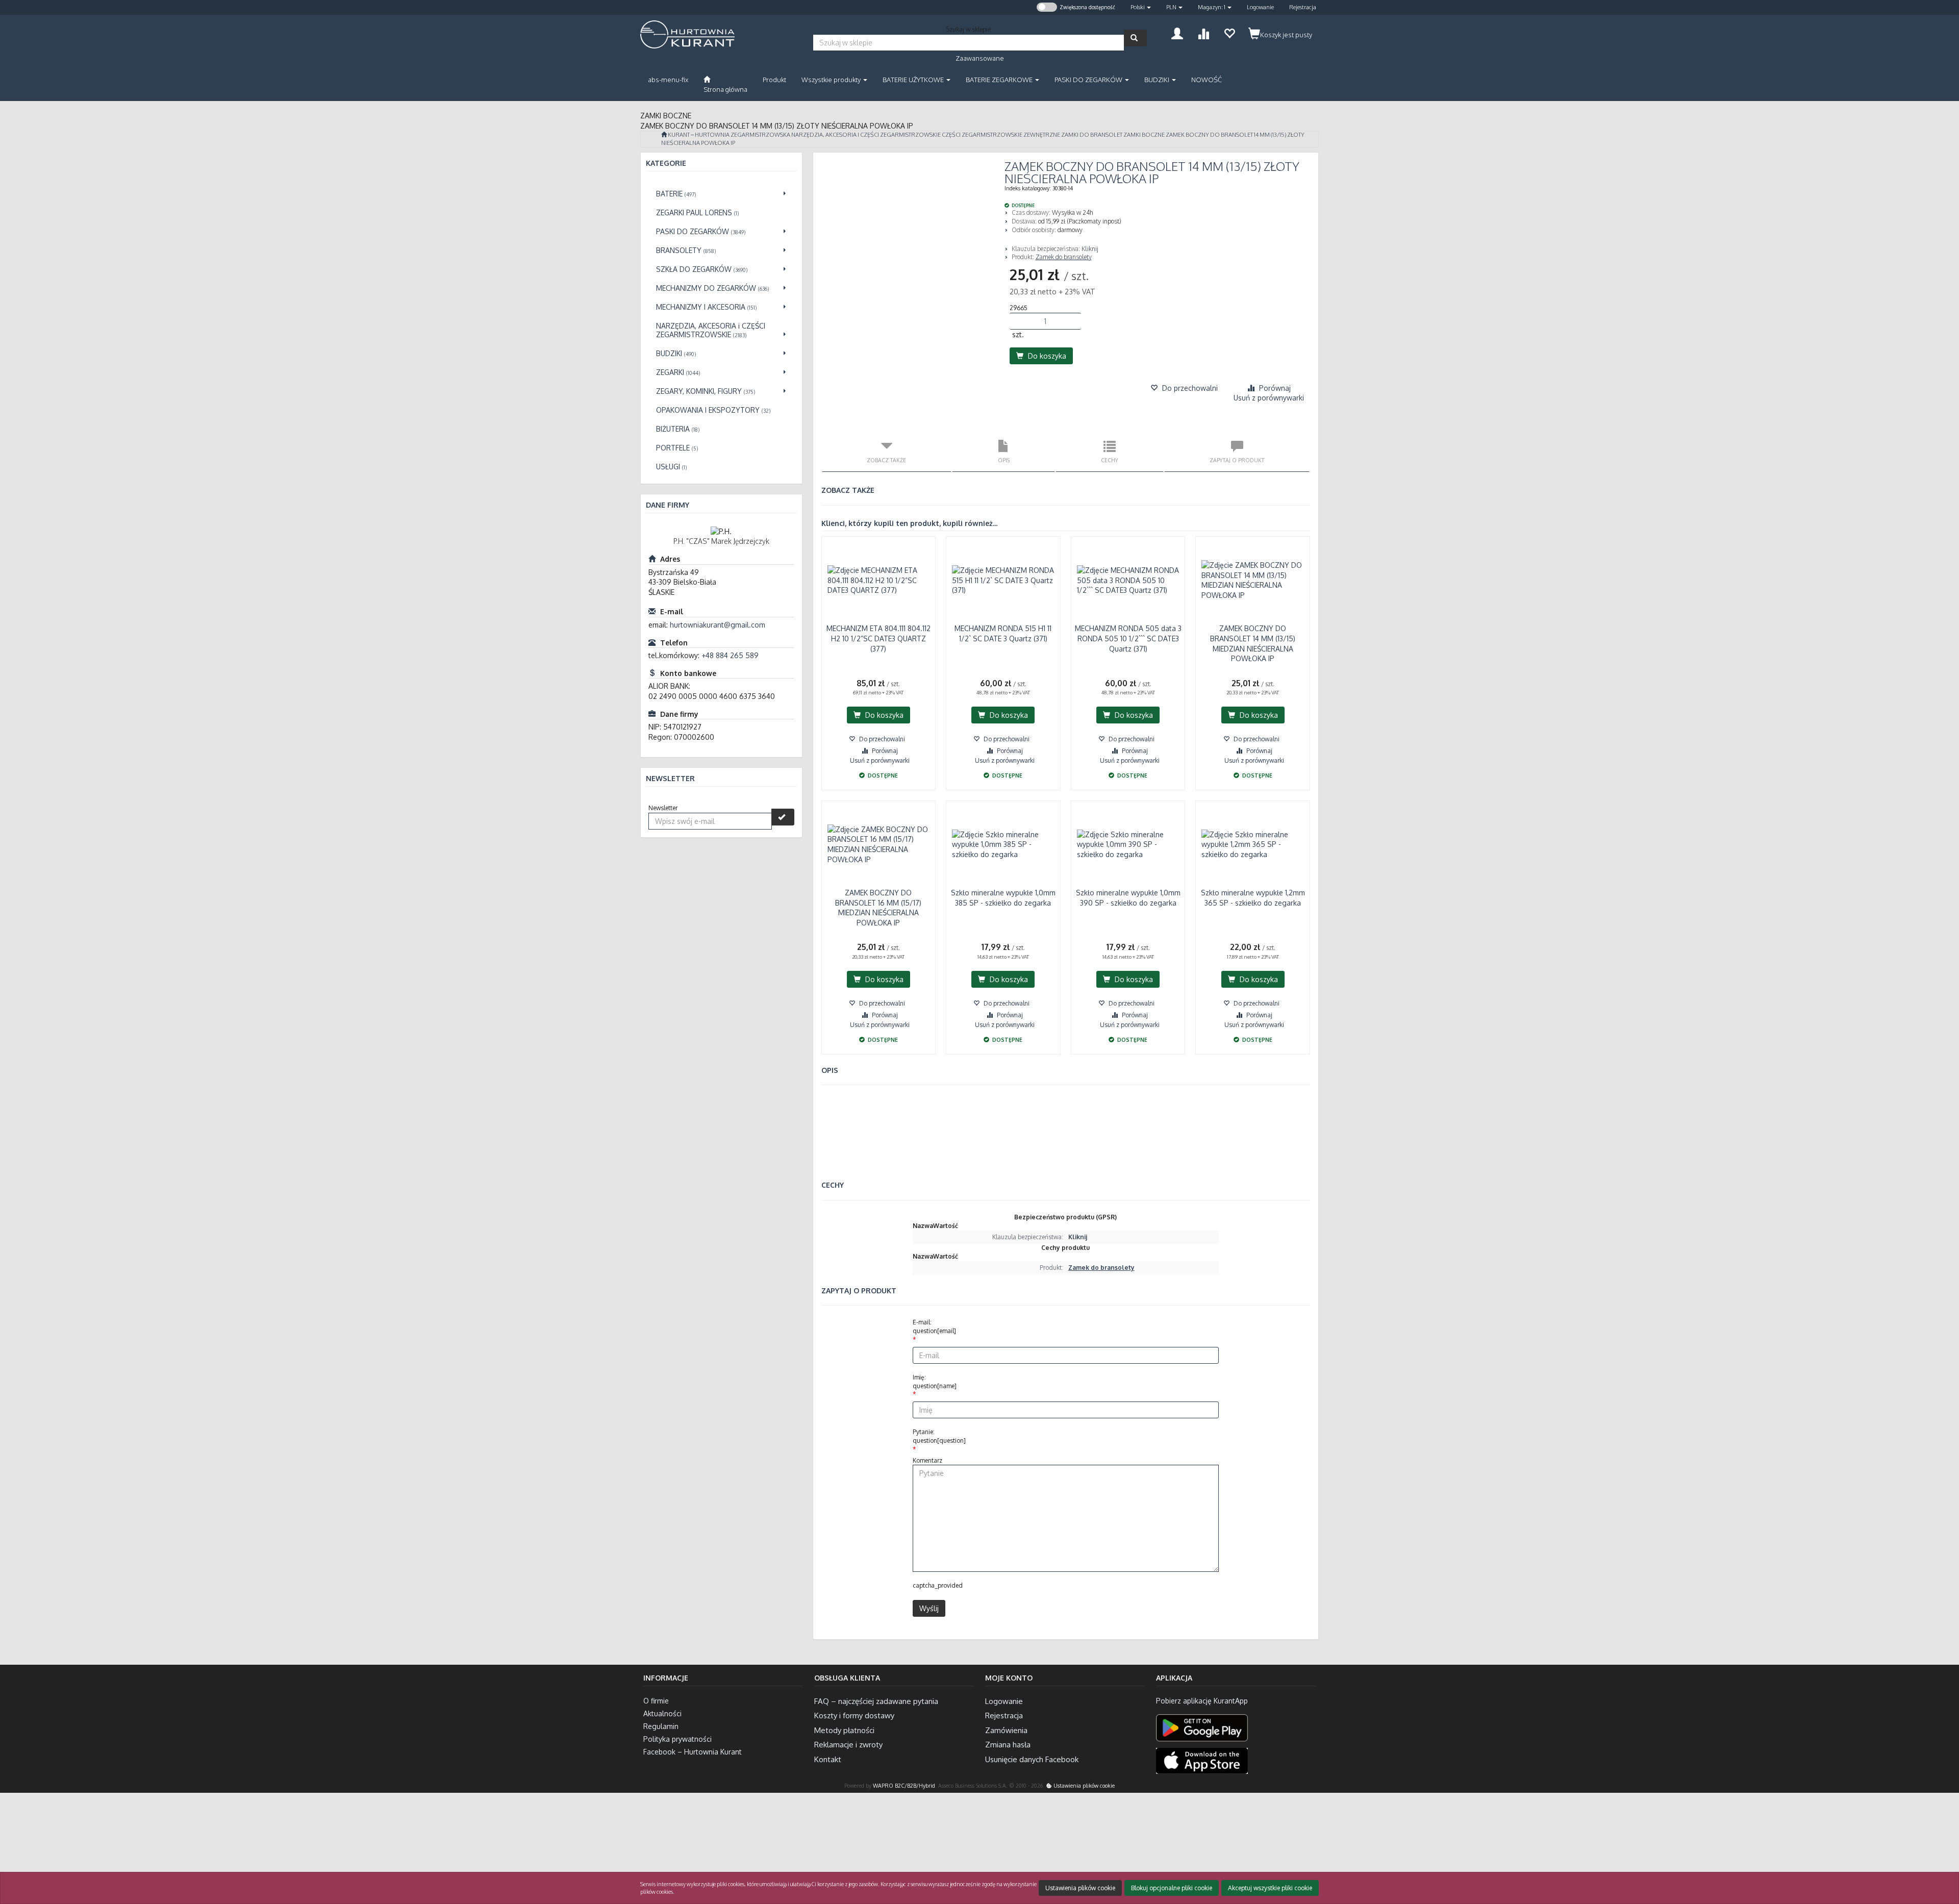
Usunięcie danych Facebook (1032, 1759)
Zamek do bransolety (1064, 257)
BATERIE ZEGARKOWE (1000, 80)
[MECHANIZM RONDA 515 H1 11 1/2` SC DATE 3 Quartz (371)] (1003, 580)
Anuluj (1942, 1855)
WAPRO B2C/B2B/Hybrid (904, 1785)
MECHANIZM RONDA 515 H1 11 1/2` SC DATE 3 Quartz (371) (1003, 633)
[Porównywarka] (1203, 32)
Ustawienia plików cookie (1083, 1785)
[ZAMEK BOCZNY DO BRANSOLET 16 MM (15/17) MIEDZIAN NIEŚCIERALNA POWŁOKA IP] (879, 844)
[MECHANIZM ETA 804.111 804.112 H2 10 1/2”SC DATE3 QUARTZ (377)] (879, 580)
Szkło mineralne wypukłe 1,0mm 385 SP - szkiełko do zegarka (1003, 898)
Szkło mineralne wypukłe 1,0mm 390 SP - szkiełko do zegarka (1128, 898)
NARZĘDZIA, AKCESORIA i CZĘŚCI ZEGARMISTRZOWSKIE (866, 135)
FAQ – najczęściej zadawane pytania (876, 1701)
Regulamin (661, 1726)
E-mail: (934, 1326)
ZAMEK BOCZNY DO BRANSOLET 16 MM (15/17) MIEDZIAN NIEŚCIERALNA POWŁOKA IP (878, 908)
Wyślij (929, 1608)
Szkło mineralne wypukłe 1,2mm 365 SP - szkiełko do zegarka (1253, 898)
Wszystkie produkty (832, 80)
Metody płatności (844, 1730)
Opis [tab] (1004, 460)
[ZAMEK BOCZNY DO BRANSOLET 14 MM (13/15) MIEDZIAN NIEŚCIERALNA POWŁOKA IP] (1253, 580)
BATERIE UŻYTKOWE (914, 80)
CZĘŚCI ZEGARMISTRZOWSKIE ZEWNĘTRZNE (1001, 135)
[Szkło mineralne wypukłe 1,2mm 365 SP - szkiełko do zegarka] (1253, 844)
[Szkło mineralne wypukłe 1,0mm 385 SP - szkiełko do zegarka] (1003, 844)
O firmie (656, 1701)
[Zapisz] (783, 817)
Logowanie (1260, 7)
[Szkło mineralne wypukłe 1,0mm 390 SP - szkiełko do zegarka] (1128, 844)
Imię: (935, 1382)
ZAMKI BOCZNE (1144, 135)
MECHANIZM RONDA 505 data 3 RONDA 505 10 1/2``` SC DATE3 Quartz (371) (1128, 638)
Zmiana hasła (1008, 1745)
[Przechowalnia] (1229, 32)
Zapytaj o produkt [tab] (1237, 460)
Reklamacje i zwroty (848, 1745)
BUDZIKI (1158, 80)
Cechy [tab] (1110, 460)
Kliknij (1090, 249)
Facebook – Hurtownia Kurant (693, 1752)
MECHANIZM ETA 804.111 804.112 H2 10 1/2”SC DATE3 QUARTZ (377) (878, 638)
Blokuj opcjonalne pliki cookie (1172, 1888)
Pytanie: (939, 1436)
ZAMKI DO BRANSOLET (1092, 135)
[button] (1141, 7)
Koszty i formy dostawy (854, 1715)
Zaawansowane (980, 58)
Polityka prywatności (677, 1739)
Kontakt (828, 1759)
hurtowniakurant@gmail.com (718, 625)
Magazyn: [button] (1212, 7)
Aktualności (662, 1713)
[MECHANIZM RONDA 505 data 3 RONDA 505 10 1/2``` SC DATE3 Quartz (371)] (1128, 580)
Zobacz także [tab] (886, 460)
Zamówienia (1006, 1730)
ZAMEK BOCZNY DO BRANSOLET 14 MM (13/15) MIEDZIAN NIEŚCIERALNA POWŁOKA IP (1253, 643)
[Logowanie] (1177, 32)
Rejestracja (1303, 7)
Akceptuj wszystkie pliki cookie (1270, 1888)
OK (1911, 1855)
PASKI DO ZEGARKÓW (1089, 80)
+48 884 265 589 (730, 655)
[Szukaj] (1135, 38)
